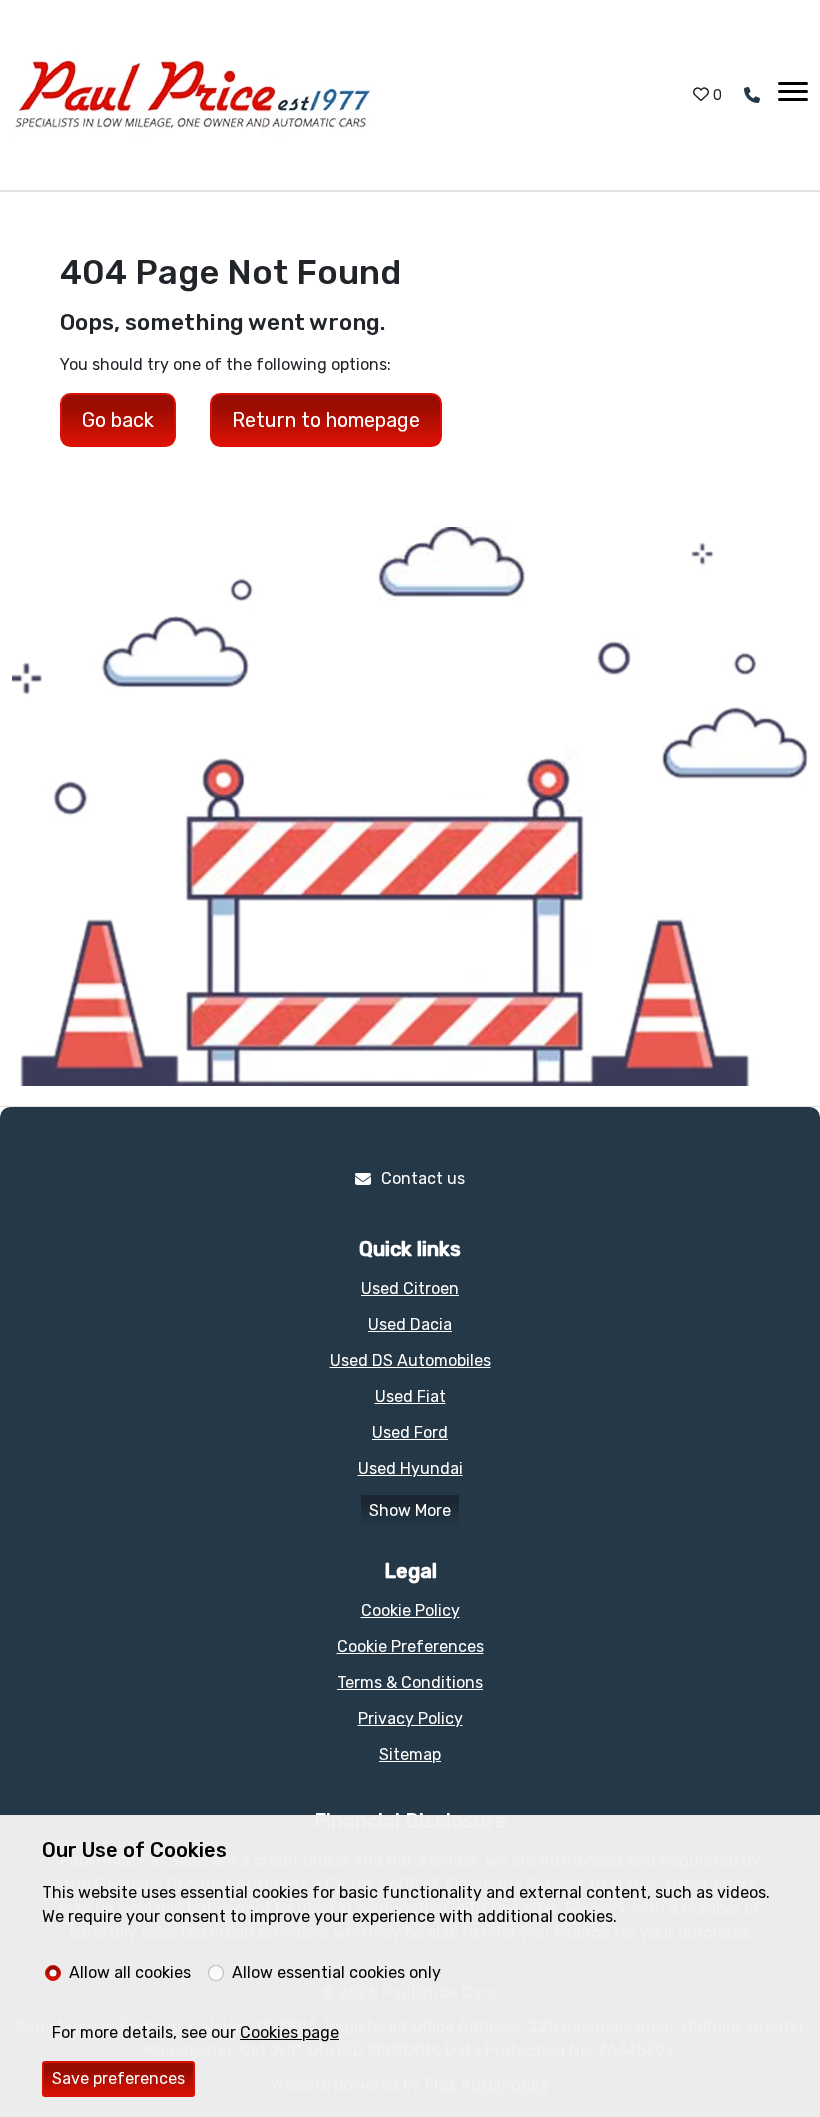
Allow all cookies (130, 1972)
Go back (118, 420)
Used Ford (410, 1432)
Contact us (423, 1178)
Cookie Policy (410, 1610)
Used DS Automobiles (410, 1360)
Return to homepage (326, 420)
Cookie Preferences (410, 1646)
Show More (410, 1510)
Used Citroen (410, 1288)
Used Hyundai (410, 1468)
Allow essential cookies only (336, 1972)
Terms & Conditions (410, 1682)
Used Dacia (410, 1324)
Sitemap (410, 1754)
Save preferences (118, 2078)
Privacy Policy (410, 1718)
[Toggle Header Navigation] (793, 95)
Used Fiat (410, 1396)
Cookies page (289, 2032)
